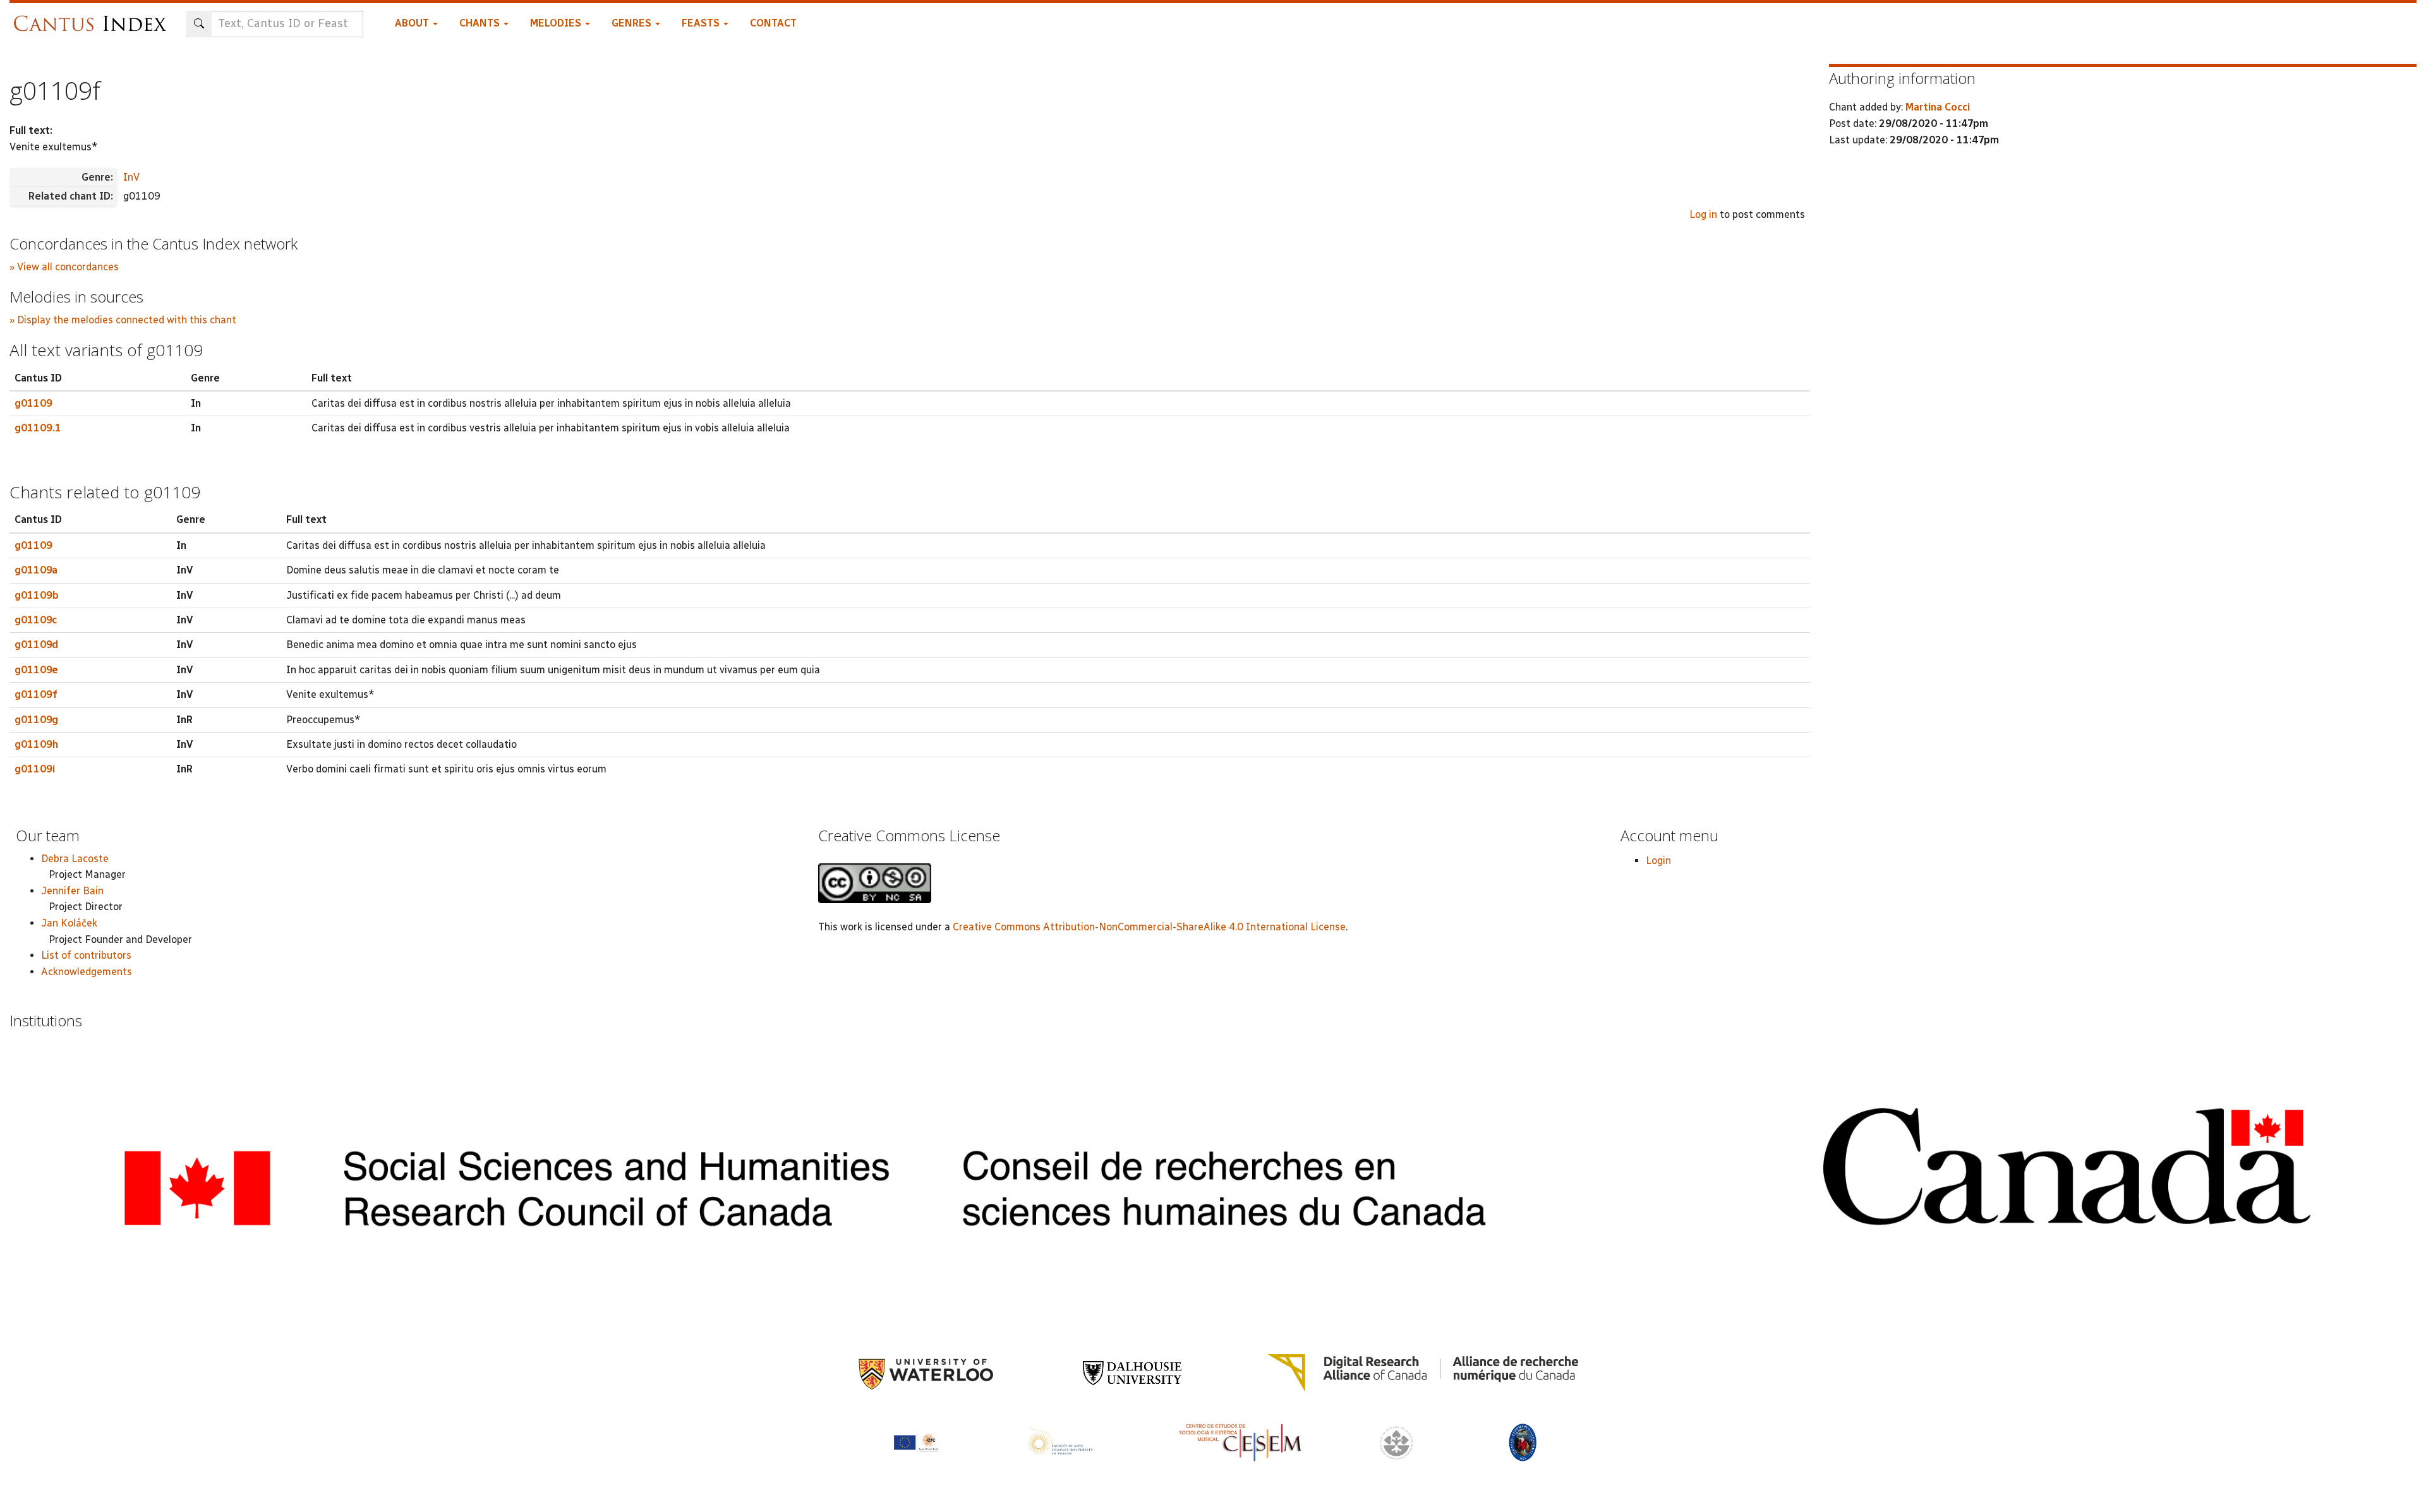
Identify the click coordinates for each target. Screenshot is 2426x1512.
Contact (773, 23)
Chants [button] (481, 23)
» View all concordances (64, 267)
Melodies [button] (557, 23)
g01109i (35, 769)
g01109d (36, 645)
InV (131, 177)
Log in (1703, 214)
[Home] (93, 17)
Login (1658, 861)
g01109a (36, 570)
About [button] (413, 23)
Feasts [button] (702, 23)
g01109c (36, 620)
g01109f (36, 694)
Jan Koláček (69, 923)
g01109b (37, 595)
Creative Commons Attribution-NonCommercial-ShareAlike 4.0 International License (1149, 927)
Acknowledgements (87, 972)
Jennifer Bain (72, 891)
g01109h (36, 744)
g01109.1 (38, 428)
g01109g (36, 720)
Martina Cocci (1938, 107)
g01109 (33, 403)
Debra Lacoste (75, 859)
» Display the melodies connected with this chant (123, 320)
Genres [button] (633, 23)
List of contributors (86, 955)
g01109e (36, 670)
